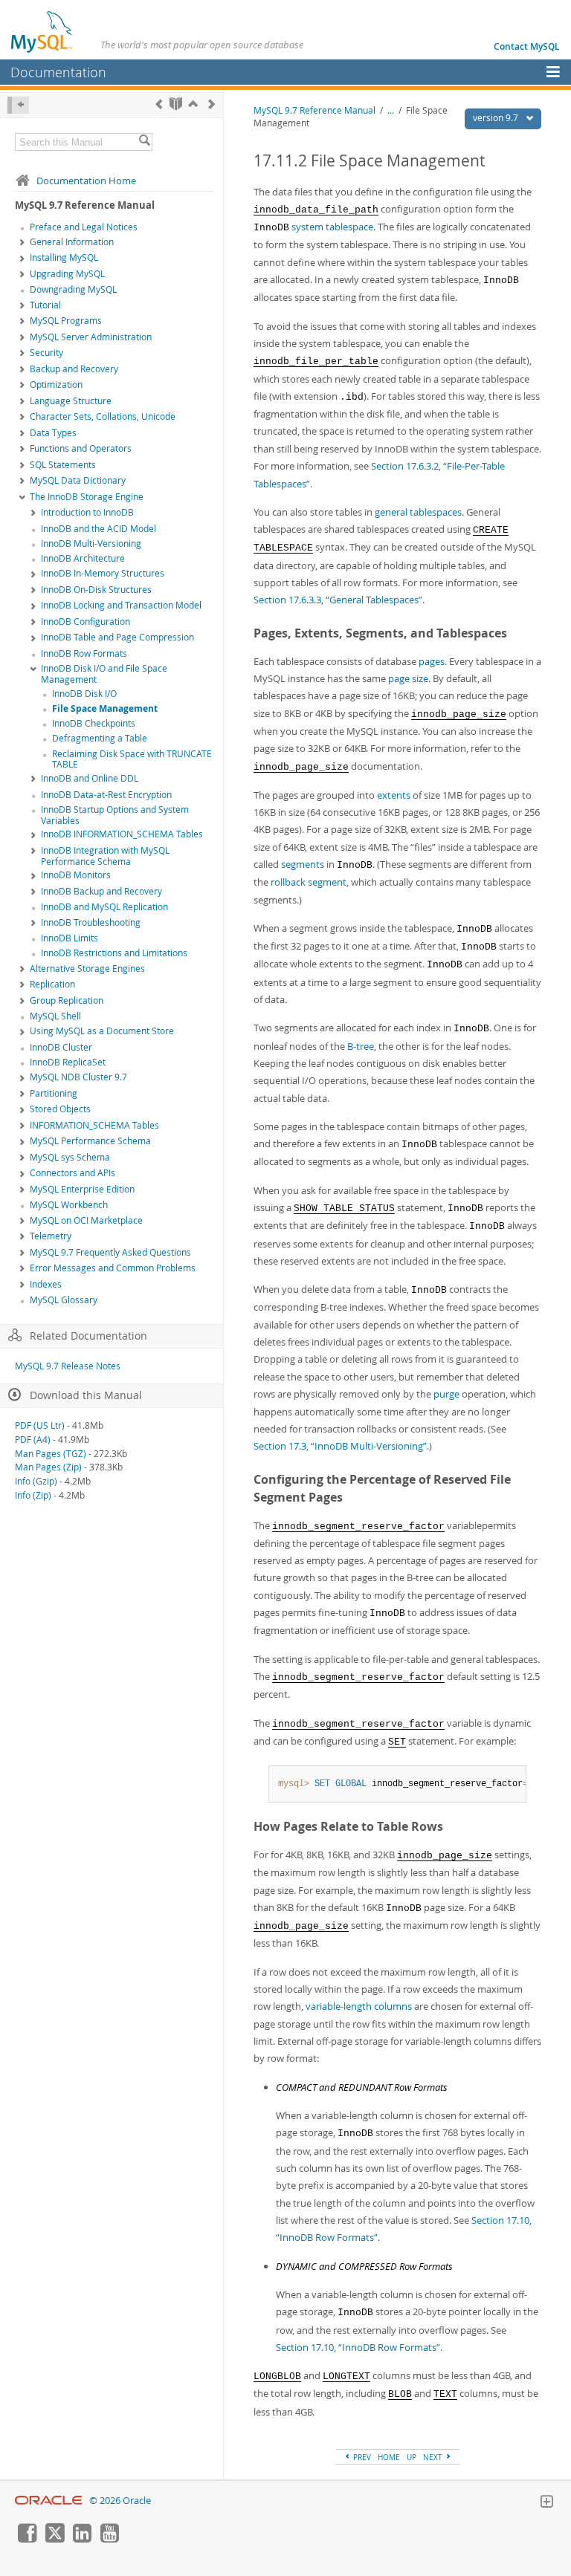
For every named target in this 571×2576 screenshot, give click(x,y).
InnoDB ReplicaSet (68, 1062)
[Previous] (159, 104)
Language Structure (71, 401)
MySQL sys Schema (70, 1157)
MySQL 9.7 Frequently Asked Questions (110, 1252)
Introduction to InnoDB (87, 512)
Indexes (46, 1284)
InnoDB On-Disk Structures (96, 590)
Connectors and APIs (72, 1173)
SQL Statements (63, 465)
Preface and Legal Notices (84, 227)
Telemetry (51, 1236)
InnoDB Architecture (83, 558)
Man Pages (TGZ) (51, 1454)
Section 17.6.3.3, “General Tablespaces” (338, 600)
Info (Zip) (33, 1495)
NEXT (434, 2457)
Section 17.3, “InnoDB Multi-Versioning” (340, 1446)
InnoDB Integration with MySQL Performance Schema (105, 856)
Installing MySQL (64, 257)
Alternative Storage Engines (87, 969)
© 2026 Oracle (120, 2501)
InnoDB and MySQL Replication (104, 907)
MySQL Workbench (69, 1205)
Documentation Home (86, 181)
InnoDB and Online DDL (90, 778)
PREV (361, 2457)
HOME (389, 2457)
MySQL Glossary (64, 1300)
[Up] (193, 104)
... (391, 110)
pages (432, 661)
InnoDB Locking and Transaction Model (121, 605)
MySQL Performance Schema (90, 1141)
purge (446, 1394)
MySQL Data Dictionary (78, 480)
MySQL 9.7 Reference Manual (314, 110)
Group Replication (67, 1000)
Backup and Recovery (74, 369)
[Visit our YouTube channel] (109, 2539)
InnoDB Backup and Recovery (101, 891)
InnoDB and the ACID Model (99, 529)
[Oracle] (49, 2501)
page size (408, 678)
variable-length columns (359, 2006)
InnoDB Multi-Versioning (91, 544)
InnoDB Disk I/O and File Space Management (104, 674)
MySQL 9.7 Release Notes (68, 1366)
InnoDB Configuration (86, 622)
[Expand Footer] (546, 2503)
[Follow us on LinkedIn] (82, 2539)
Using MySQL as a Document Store (102, 1031)
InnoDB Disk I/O (84, 694)
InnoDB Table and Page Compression (117, 637)
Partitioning (54, 1093)
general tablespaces (418, 512)
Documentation (58, 72)
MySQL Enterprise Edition (82, 1189)
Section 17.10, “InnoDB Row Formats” (358, 2347)
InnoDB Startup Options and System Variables (115, 815)
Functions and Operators (81, 448)
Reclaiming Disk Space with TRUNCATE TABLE (132, 759)
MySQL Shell (55, 1016)
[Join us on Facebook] (27, 2539)
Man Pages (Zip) (48, 1467)
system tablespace (332, 227)
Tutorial (45, 305)
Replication (52, 984)
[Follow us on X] (54, 2539)
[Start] (176, 104)
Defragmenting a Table (100, 738)
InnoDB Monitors (76, 875)
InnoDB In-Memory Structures (103, 573)
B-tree (361, 1046)
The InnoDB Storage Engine (87, 497)
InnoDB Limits (70, 938)
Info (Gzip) (36, 1481)
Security (46, 353)
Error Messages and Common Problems (113, 1268)
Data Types (53, 433)
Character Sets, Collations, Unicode (103, 416)
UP (412, 2457)
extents (394, 795)
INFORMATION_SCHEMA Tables (94, 1125)
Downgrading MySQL (73, 289)
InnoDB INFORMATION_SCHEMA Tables (122, 834)
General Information (72, 242)
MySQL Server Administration (91, 337)
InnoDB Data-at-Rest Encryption (106, 795)
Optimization (56, 385)
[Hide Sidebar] (18, 105)
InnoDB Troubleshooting (91, 922)
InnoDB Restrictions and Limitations (114, 953)
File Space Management (105, 708)
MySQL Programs (66, 321)
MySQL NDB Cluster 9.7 (78, 1077)
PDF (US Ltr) (40, 1425)
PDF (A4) (33, 1440)
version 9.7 (497, 118)
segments (303, 864)
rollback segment (309, 882)
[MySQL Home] (42, 31)
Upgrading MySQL (67, 274)
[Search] (144, 142)
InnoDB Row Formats (84, 653)
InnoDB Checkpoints (94, 723)
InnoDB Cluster (61, 1047)
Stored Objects (60, 1109)
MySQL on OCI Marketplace (86, 1220)
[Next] (212, 104)
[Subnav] (22, 243)
